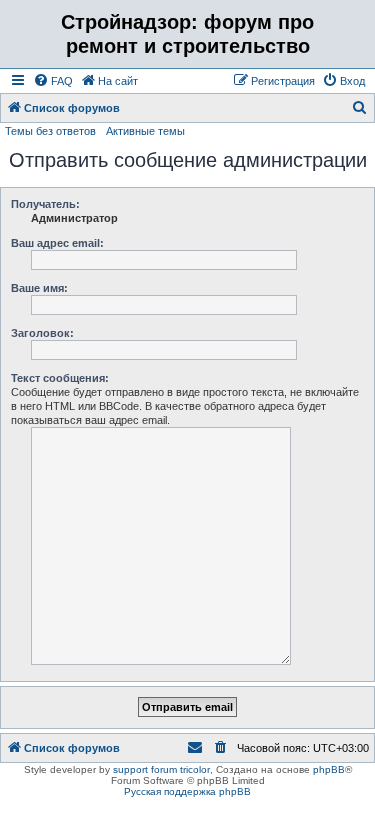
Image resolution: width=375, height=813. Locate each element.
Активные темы (145, 131)
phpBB (329, 769)
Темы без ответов (50, 131)
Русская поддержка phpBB (187, 791)
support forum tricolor (161, 769)
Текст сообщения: (60, 378)
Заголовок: (42, 333)
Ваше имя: (39, 288)
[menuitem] (53, 81)
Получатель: (45, 204)
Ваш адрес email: (57, 243)
